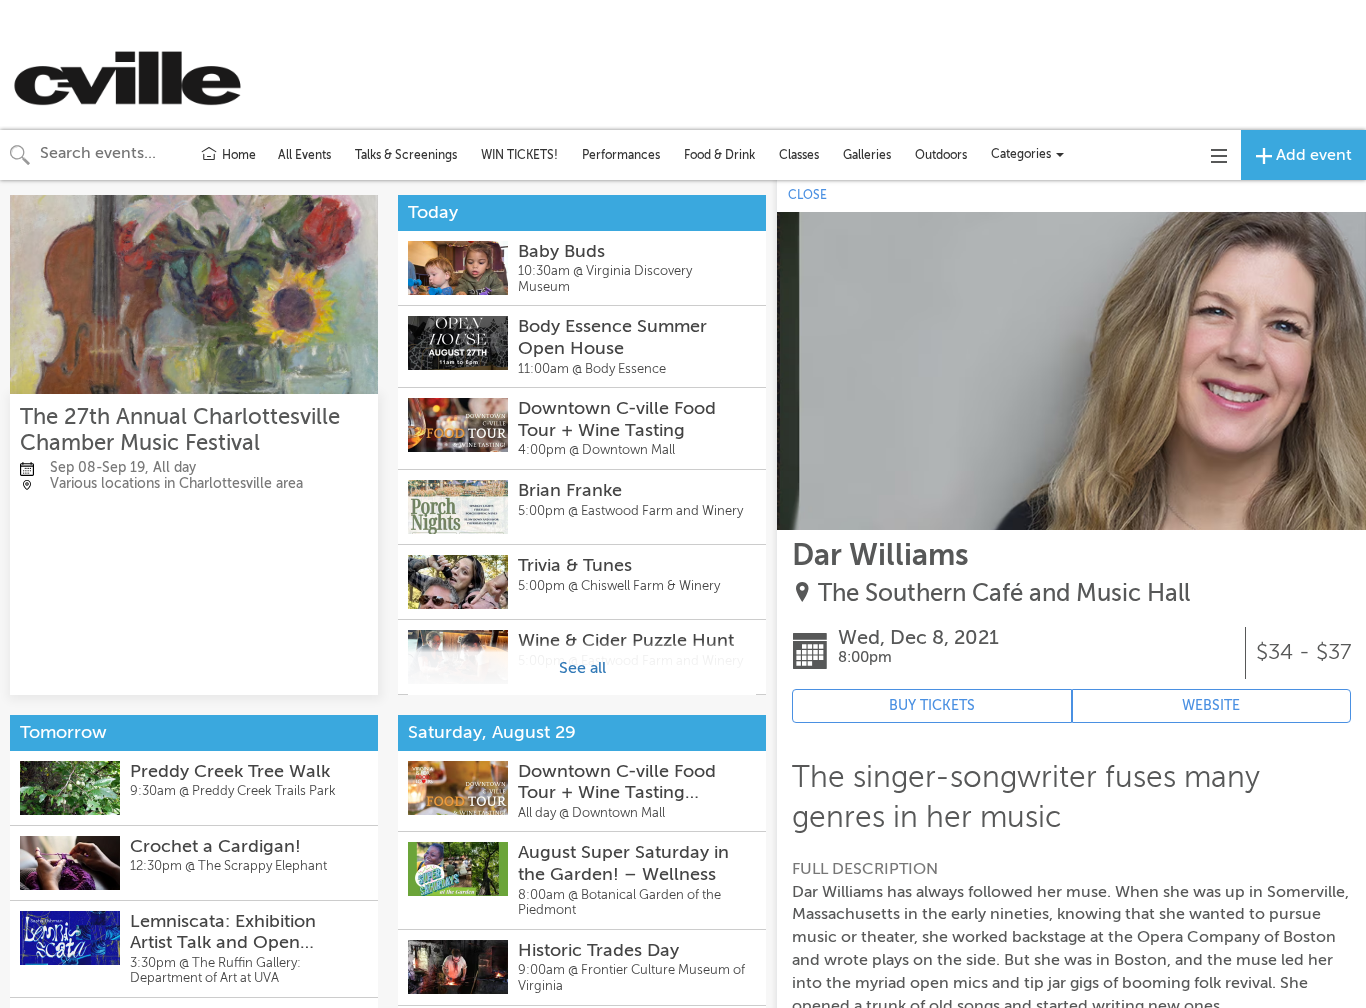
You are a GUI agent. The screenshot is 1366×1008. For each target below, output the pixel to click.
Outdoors (941, 155)
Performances (621, 155)
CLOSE (807, 195)
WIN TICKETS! (519, 155)
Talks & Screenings (406, 155)
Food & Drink (719, 155)
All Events (304, 155)
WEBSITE (1211, 705)
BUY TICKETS (932, 705)
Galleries (867, 155)
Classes (799, 155)
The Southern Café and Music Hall (1004, 593)
